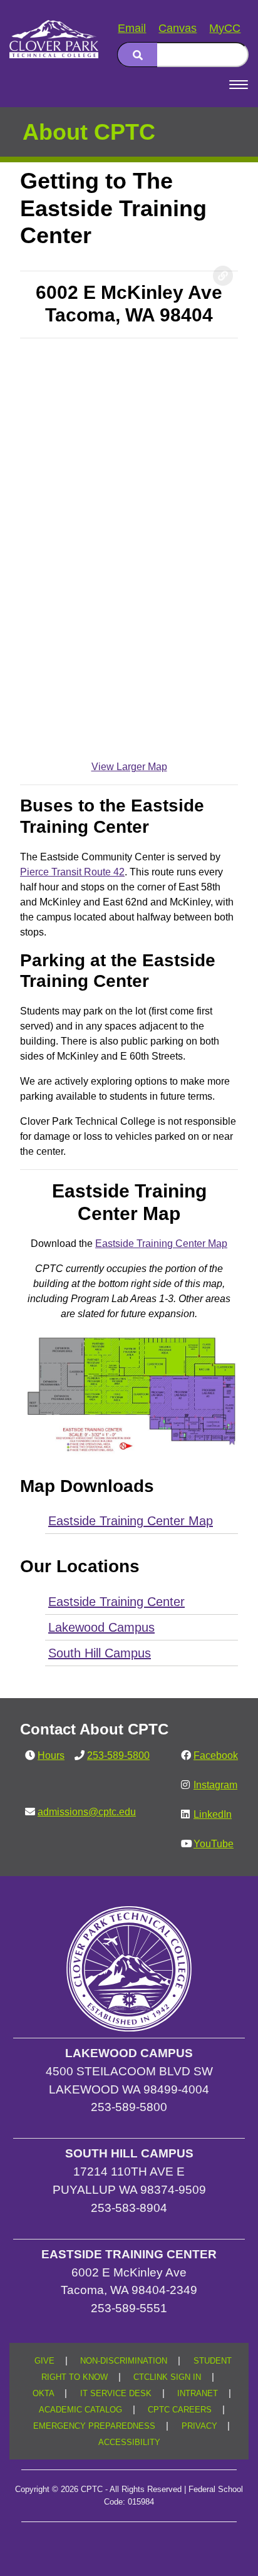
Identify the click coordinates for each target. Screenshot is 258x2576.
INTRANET (198, 2394)
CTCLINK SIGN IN (167, 2377)
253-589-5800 (118, 1755)
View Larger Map (129, 767)
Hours (51, 1755)
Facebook (216, 1755)
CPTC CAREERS (180, 2410)
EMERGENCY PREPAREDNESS (94, 2426)
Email (132, 28)
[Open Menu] (239, 85)
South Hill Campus (100, 1653)
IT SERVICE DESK (116, 2394)
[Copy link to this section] (223, 276)
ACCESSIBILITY (129, 2443)
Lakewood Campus (101, 1627)
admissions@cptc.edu (87, 1812)
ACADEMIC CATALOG (80, 2410)
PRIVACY (199, 2426)
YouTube (214, 1844)
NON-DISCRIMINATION (124, 2361)
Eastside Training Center (116, 1602)
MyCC (225, 28)
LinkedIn (213, 1814)
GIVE (44, 2361)
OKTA (44, 2394)
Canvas (178, 28)
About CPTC (89, 132)
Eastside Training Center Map (161, 1244)
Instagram (215, 1785)
